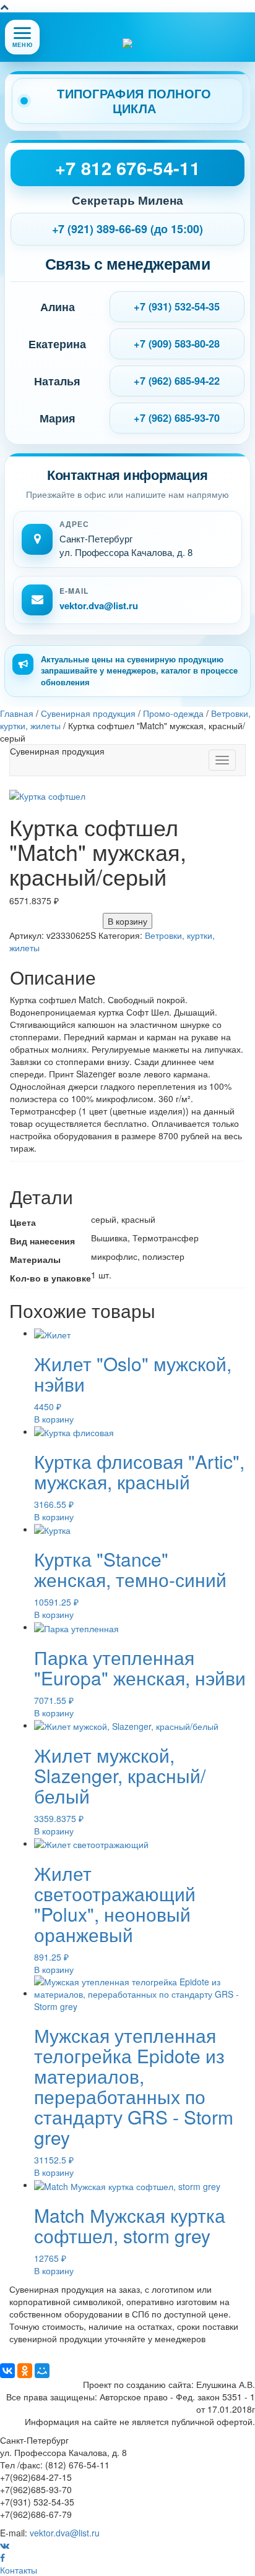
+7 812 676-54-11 (127, 168)
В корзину (127, 921)
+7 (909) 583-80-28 (177, 344)
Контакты (19, 2570)
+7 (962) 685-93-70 (177, 418)
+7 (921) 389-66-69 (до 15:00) (127, 229)
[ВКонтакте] (7, 2371)
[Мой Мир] (42, 2371)
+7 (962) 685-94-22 (177, 381)
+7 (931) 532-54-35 (177, 306)
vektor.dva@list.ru (99, 606)
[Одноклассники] (25, 2371)
